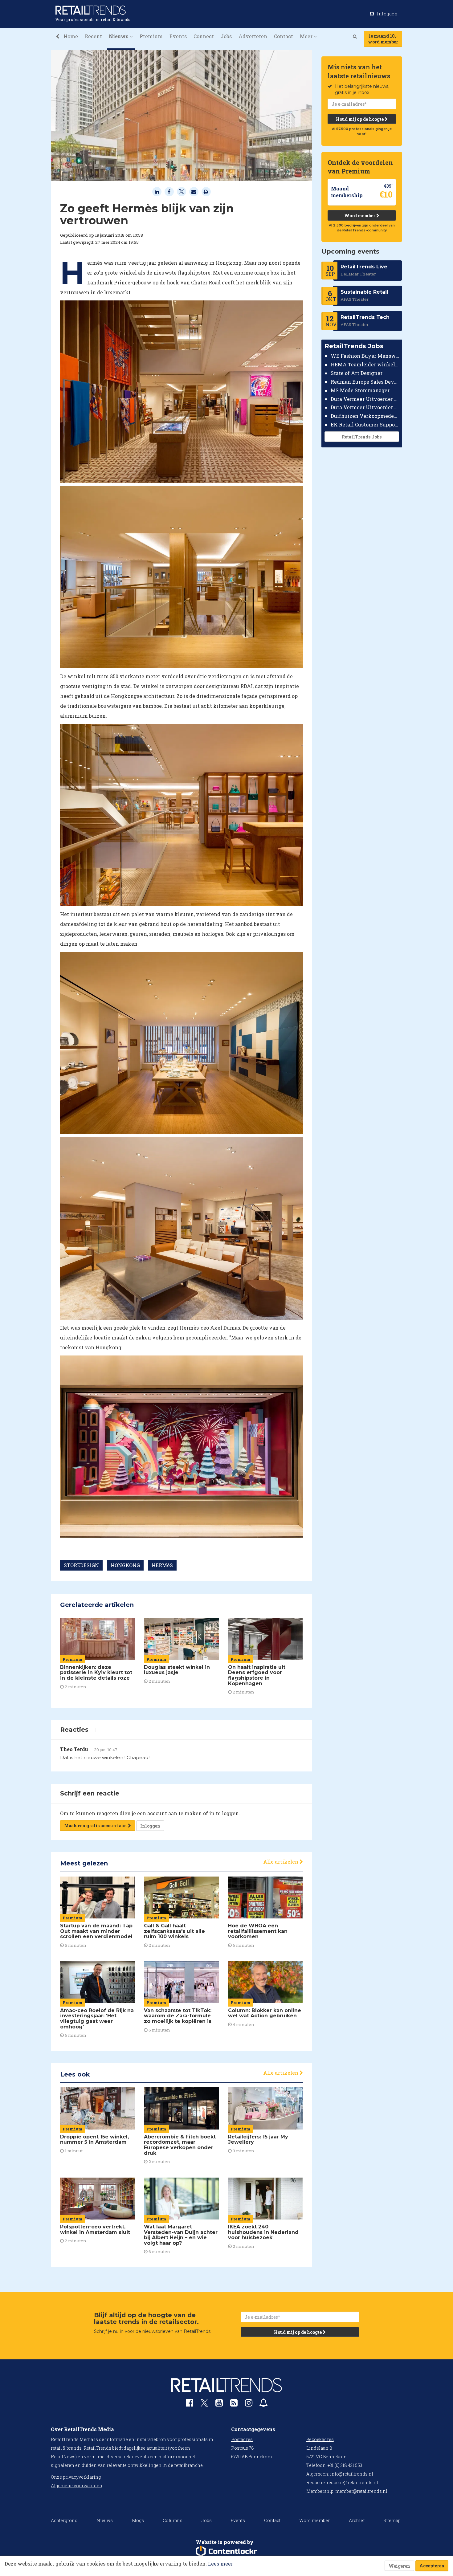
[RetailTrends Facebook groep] (190, 2404)
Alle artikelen (281, 1862)
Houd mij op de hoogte (360, 119)
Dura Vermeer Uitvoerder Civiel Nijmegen (365, 407)
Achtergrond (64, 2520)
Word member (360, 216)
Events (178, 36)
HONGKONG (125, 1565)
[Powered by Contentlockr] (226, 2551)
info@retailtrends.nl (352, 2474)
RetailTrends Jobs (362, 437)
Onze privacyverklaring (76, 2477)
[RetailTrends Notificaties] (263, 2404)
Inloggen (150, 1826)
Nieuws (105, 2520)
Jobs (226, 36)
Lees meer (220, 2564)
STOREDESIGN (81, 1565)
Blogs (138, 2520)
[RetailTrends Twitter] (204, 2405)
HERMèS (162, 1565)
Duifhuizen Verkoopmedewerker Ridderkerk (365, 416)
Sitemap (392, 2520)
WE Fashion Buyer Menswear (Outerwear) (365, 356)
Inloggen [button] (387, 14)
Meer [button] (307, 36)
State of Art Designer (357, 373)
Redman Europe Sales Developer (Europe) (365, 382)
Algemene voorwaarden (77, 2486)
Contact (284, 36)
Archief (357, 2520)
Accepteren (432, 2566)
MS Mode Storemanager (360, 390)
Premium (151, 36)
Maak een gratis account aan (96, 1826)
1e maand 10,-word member (383, 39)
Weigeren (399, 2566)
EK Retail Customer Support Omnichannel (365, 424)
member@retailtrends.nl (361, 2491)
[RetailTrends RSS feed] (234, 2404)
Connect (204, 36)
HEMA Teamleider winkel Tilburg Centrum (365, 364)
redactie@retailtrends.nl (352, 2482)
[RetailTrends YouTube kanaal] (219, 2404)
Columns (173, 2520)
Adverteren (253, 36)
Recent (93, 36)
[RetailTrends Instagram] (249, 2404)
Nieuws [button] (119, 36)
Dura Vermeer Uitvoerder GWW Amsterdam (365, 399)
